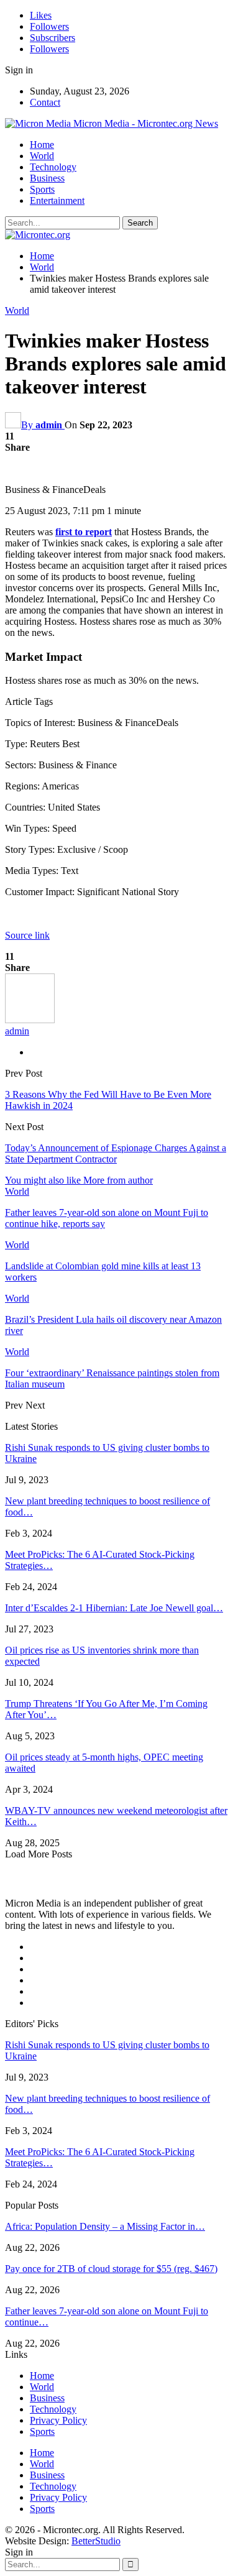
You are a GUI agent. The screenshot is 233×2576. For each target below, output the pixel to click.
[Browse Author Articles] (30, 1020)
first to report (84, 532)
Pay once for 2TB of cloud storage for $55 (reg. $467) (111, 2269)
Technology (53, 167)
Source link (27, 935)
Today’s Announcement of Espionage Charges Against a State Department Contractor (116, 1153)
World (42, 156)
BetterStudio (96, 2541)
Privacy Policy (58, 2420)
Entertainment (57, 200)
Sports (42, 189)
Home (42, 145)
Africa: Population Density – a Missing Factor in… (105, 2226)
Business (47, 178)
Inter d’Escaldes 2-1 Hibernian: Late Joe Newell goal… (114, 1608)
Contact (45, 102)
